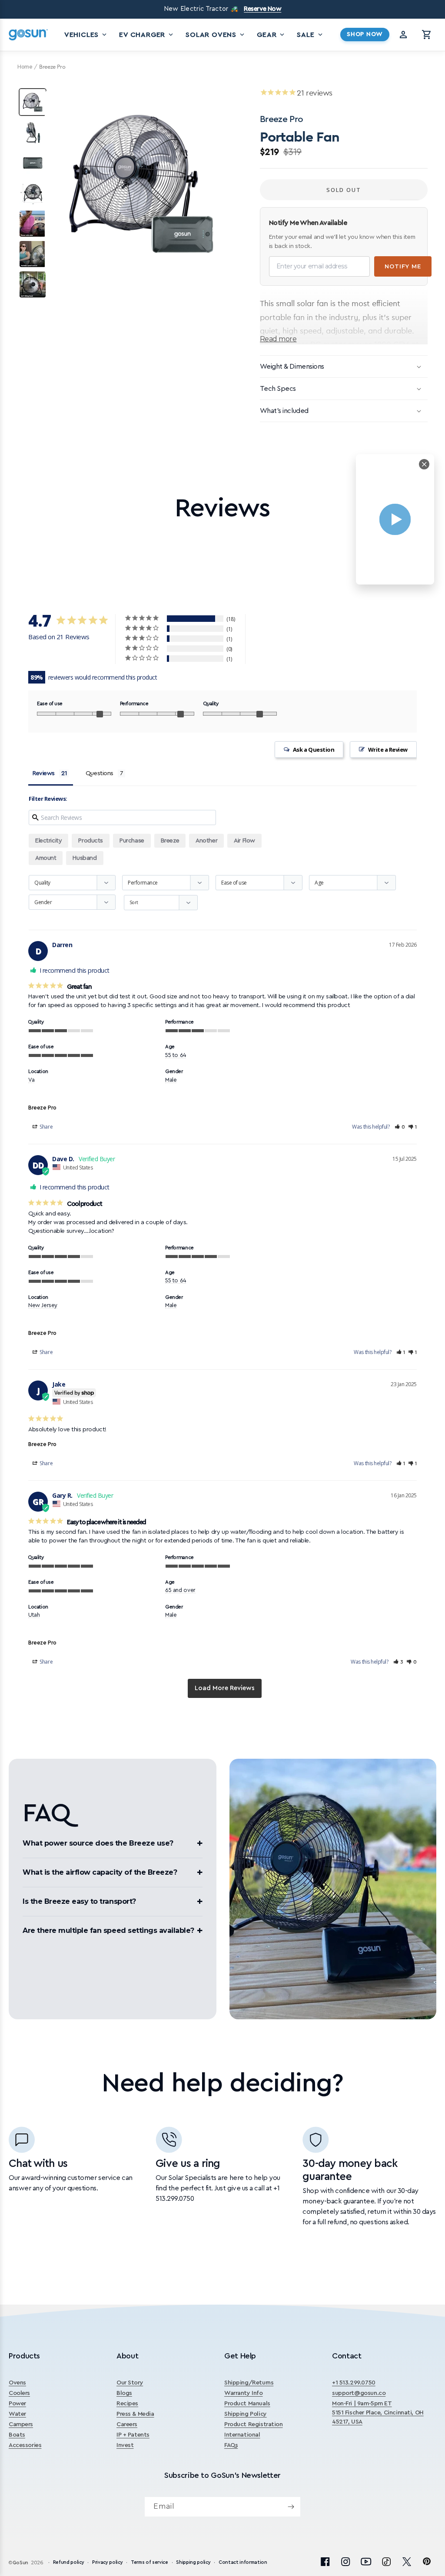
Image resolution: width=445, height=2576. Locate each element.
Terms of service (149, 2562)
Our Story (130, 2383)
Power (17, 2404)
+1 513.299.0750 (354, 2383)
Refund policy (69, 2562)
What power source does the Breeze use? (98, 1843)
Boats (17, 2435)
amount (46, 858)
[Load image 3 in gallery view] (33, 163)
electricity (48, 841)
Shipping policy (193, 2562)
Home (25, 67)
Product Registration (254, 2424)
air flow (244, 841)
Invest (125, 2445)
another (206, 841)
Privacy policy (107, 2562)
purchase (132, 841)
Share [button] (46, 1127)
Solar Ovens (216, 35)
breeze (170, 841)
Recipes (127, 2404)
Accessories (25, 2445)
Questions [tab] (100, 773)
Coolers (19, 2393)
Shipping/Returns (249, 2383)
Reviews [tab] (44, 773)
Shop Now (365, 34)
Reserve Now (262, 9)
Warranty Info (244, 2393)
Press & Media (135, 2414)
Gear (271, 35)
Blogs (124, 2393)
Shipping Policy (246, 2414)
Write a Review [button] (388, 750)
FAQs (231, 2445)
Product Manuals (247, 2404)
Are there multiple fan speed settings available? (108, 1930)
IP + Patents (133, 2435)
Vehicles (86, 35)
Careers (127, 2424)
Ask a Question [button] (314, 750)
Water (17, 2414)
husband (85, 858)
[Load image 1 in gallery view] (33, 102)
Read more (278, 339)
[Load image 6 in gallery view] (33, 254)
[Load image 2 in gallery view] (33, 132)
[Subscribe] (291, 2507)
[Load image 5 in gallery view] (33, 224)
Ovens (17, 2383)
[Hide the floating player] (424, 464)
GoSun (20, 2563)
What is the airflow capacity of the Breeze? (100, 1872)
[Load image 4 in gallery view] (33, 193)
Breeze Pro (42, 1108)
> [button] (225, 1689)
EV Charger (147, 35)
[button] (427, 35)
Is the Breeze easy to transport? (79, 1901)
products (91, 841)
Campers (21, 2424)
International (242, 2435)
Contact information (243, 2562)
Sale (310, 35)
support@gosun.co (359, 2393)
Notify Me (403, 266)
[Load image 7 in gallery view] (33, 284)
